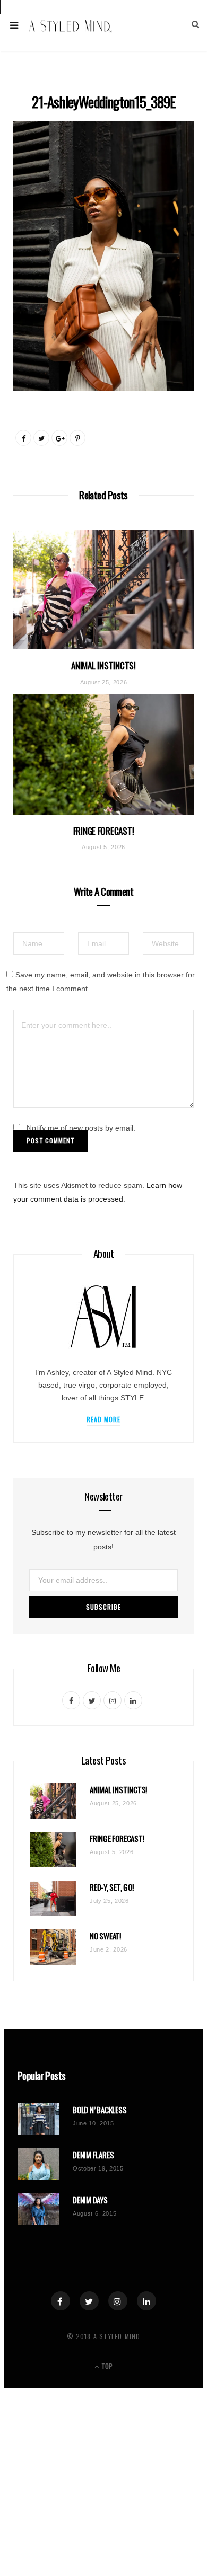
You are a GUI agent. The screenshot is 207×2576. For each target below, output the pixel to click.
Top (106, 2366)
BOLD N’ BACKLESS (100, 2110)
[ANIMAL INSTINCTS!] (103, 590)
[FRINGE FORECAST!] (103, 755)
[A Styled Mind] (71, 25)
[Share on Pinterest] (77, 438)
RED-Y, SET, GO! (112, 1887)
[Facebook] (61, 2301)
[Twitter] (89, 2301)
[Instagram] (118, 2301)
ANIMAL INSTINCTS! (103, 665)
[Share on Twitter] (41, 438)
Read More (104, 1419)
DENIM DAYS (90, 2200)
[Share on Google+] (59, 438)
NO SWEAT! (105, 1936)
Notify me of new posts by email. (81, 1128)
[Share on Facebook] (23, 438)
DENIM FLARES (93, 2155)
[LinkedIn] (146, 2301)
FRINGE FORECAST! (104, 831)
